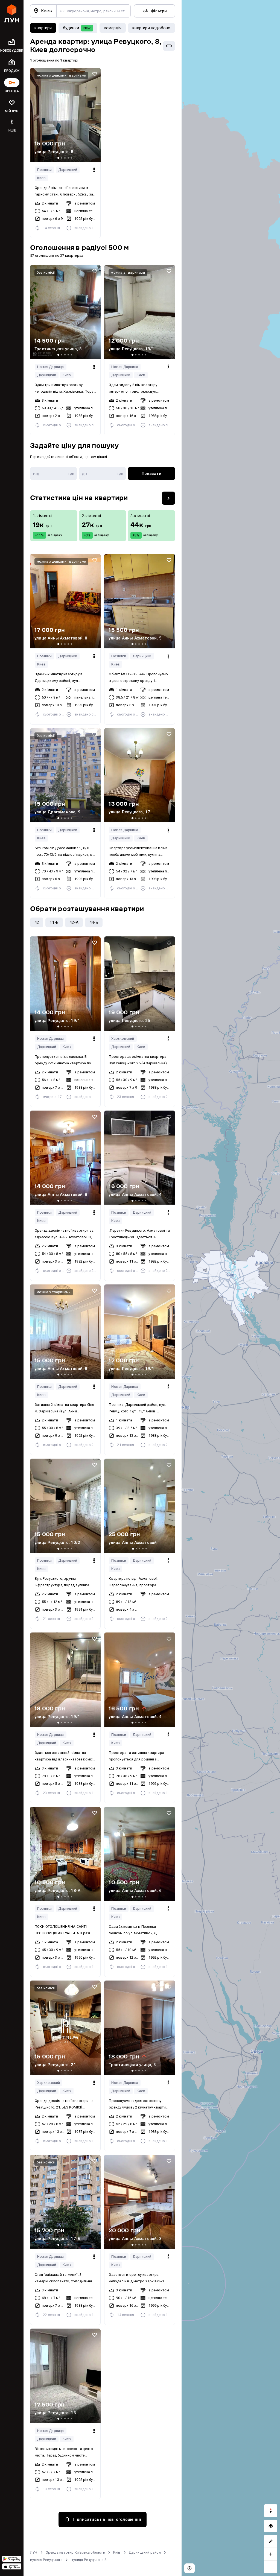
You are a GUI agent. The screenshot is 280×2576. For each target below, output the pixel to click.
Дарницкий (68, 170)
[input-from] (53, 474)
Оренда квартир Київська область (75, 2552)
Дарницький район (145, 2552)
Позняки (44, 170)
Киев (41, 178)
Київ (117, 2552)
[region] (231, 1288)
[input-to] (102, 474)
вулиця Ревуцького (46, 2560)
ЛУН (34, 2552)
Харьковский (123, 1039)
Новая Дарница (51, 367)
